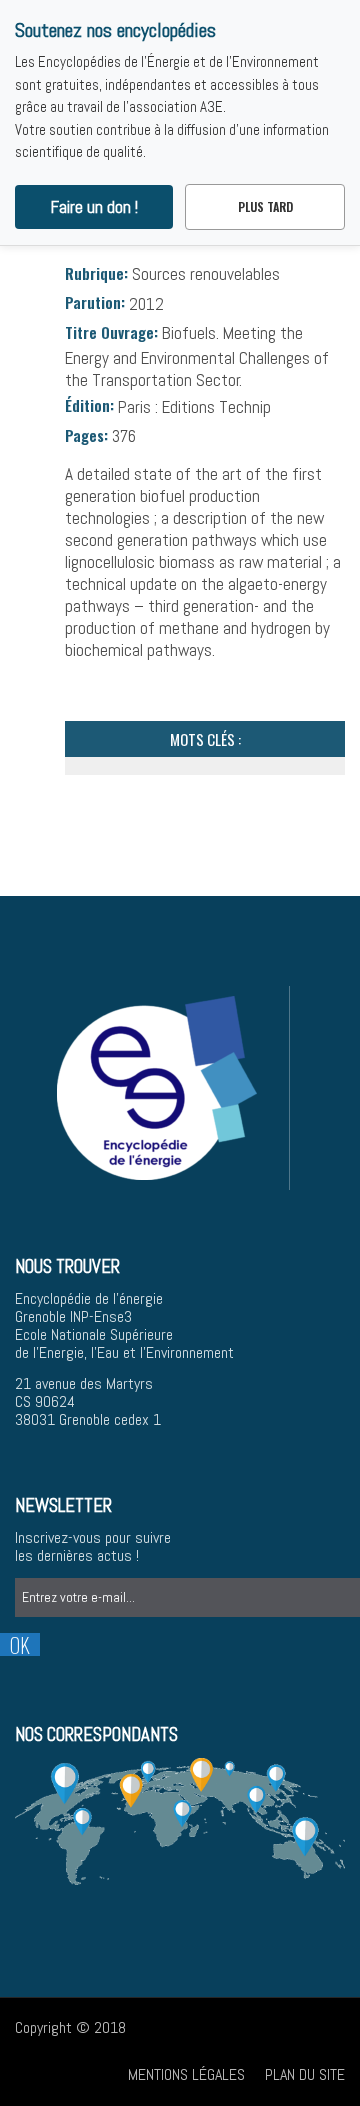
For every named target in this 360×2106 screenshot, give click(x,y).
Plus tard (265, 206)
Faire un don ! (94, 207)
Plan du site (305, 2074)
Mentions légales (186, 2074)
